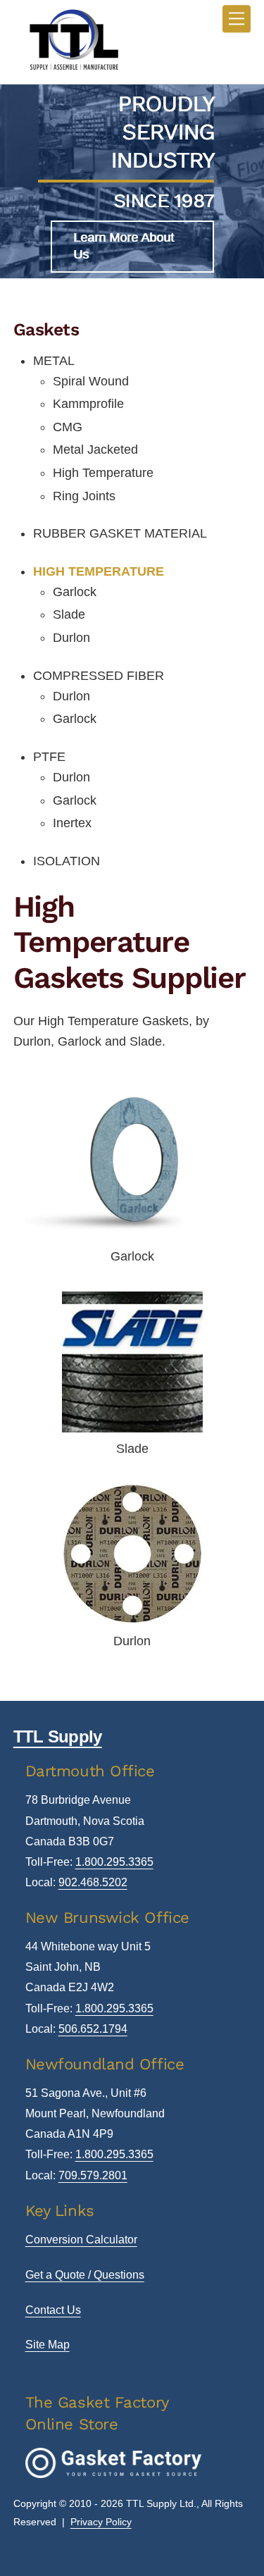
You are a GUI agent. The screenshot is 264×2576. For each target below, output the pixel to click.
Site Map (48, 2345)
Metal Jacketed (95, 450)
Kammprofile (88, 404)
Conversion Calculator (81, 2240)
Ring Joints (84, 496)
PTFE (49, 757)
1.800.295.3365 (114, 1862)
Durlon (71, 638)
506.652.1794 (93, 2029)
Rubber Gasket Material (120, 533)
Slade (69, 614)
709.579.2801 (93, 2175)
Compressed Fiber (99, 676)
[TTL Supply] (74, 69)
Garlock (75, 592)
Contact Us (53, 2310)
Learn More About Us (124, 246)
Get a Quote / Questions (85, 2275)
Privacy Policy (101, 2522)
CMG (68, 427)
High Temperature (103, 473)
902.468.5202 (93, 1882)
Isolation (67, 861)
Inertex (72, 823)
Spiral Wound (91, 381)
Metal (54, 361)
